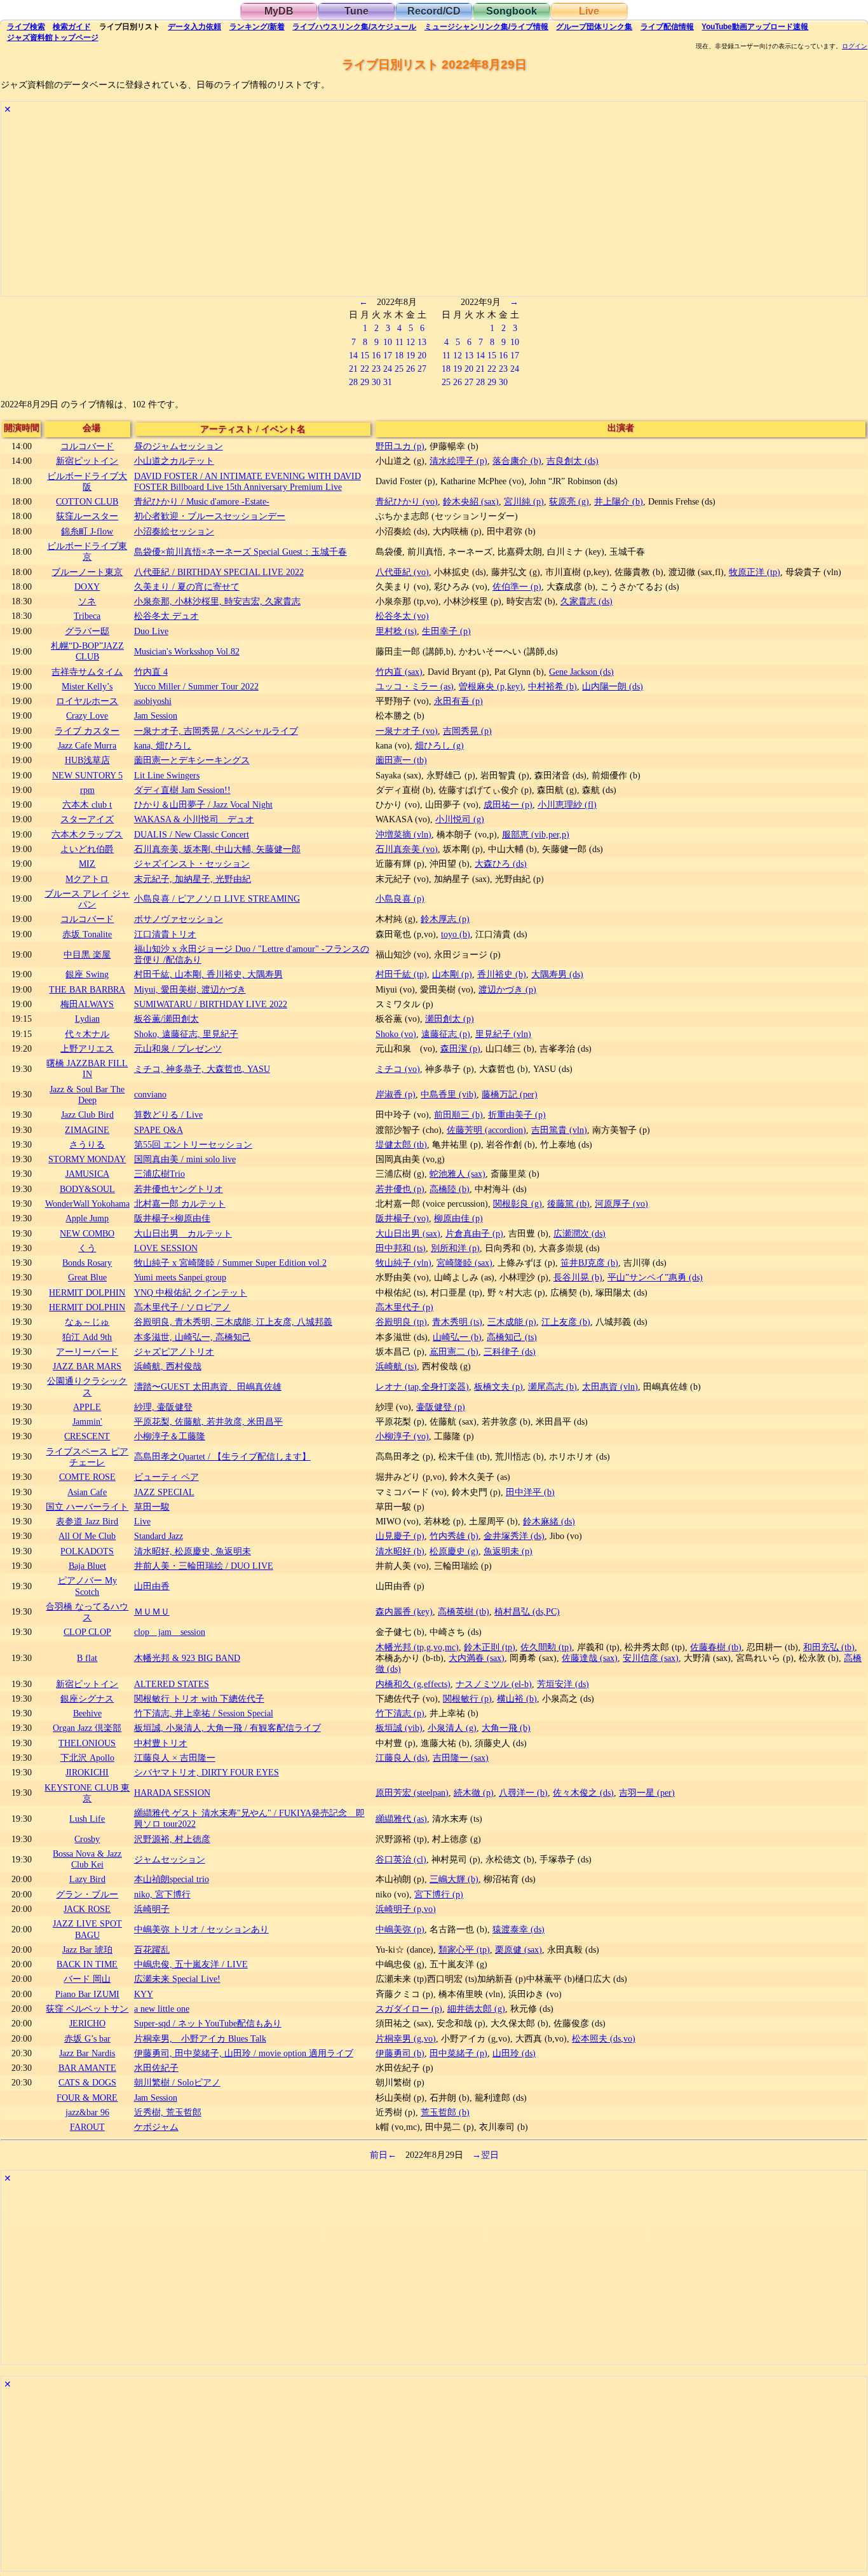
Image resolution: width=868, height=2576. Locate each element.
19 (410, 355)
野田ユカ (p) (400, 446)
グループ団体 (594, 27)
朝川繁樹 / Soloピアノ (177, 2082)
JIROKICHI (87, 1772)
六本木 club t (87, 804)
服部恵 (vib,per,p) (536, 834)
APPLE (87, 1407)
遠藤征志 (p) (446, 1034)
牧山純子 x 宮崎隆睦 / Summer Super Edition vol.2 (230, 1263)
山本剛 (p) (452, 974)
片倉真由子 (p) (474, 1233)
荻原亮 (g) (569, 501)
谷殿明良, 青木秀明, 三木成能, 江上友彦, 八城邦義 (233, 1322)
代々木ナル (87, 1034)
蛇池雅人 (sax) (458, 1174)
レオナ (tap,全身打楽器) (422, 1386)
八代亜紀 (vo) (402, 572)
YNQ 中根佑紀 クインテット (191, 1292)
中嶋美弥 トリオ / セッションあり (201, 1929)
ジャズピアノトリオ (174, 1352)
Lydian (87, 1019)
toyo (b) (456, 934)
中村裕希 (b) (553, 686)
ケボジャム (156, 2127)
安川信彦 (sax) (651, 1658)
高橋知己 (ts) (512, 1337)
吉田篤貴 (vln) (559, 1130)
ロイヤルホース (87, 701)
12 (410, 342)
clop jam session (170, 1632)
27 (422, 369)
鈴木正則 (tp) (490, 1647)
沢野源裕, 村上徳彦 (172, 1839)
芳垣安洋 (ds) (563, 1684)
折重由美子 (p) (517, 1115)
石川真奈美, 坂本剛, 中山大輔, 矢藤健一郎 (217, 849)
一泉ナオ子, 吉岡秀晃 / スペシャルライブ (216, 731)
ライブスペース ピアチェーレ (87, 1457)
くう (87, 1248)
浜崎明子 (152, 1909)
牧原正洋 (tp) (755, 572)
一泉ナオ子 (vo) (407, 731)
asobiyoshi (153, 701)
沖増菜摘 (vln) (403, 834)
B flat (87, 1658)
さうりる (87, 1144)
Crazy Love (87, 715)
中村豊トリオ (161, 1743)
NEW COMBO (87, 1233)
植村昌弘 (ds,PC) (527, 1611)
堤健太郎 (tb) (401, 1144)
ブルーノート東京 (87, 572)
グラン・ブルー (87, 1894)
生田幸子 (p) (446, 631)
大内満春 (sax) (477, 1658)
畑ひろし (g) (439, 745)
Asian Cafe (87, 1492)
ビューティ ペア (166, 1477)
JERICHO (87, 2023)
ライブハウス (354, 27)
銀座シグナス (87, 1698)
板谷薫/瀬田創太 (166, 1019)
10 (388, 342)
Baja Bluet (87, 1566)
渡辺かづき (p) (507, 989)
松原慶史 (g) (454, 1551)
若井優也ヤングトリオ (179, 1189)
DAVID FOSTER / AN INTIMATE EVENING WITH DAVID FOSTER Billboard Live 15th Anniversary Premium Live (248, 481)
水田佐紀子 (156, 2068)
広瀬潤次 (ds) (580, 1233)
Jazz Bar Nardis (87, 2053)
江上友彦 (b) (566, 1322)
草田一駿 (152, 1507)
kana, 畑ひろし (163, 745)
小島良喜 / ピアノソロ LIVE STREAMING (217, 898)
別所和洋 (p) (455, 1248)
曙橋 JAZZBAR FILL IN (87, 1068)
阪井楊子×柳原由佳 (172, 1218)
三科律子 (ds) (510, 1352)
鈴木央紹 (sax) (471, 501)
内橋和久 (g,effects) (413, 1684)
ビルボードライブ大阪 (87, 481)
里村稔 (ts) (396, 631)
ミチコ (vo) (398, 1069)
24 (388, 369)
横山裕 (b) (517, 1698)
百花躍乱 (152, 1949)
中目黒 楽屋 (87, 954)
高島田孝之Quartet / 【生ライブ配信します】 (222, 1456)
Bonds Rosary (87, 1263)
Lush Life (87, 1819)
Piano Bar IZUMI (87, 1994)
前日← (383, 2155)
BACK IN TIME (87, 1964)
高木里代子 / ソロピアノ (182, 1307)
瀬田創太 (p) (450, 1019)
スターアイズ (87, 819)
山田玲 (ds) (514, 2053)
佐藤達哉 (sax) (590, 1658)
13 (422, 342)
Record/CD (434, 11)
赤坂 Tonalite (87, 934)
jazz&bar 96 (87, 2112)
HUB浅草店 (87, 760)
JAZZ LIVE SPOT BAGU (87, 1929)
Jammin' (87, 1421)
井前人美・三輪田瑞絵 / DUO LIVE (204, 1566)
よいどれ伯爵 (87, 849)
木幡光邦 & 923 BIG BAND (187, 1658)
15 (365, 355)
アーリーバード (87, 1352)
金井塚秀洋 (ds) (514, 1536)
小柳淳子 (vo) (402, 1436)
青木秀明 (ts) (457, 1322)
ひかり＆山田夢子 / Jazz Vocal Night (203, 804)
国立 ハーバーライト (87, 1507)
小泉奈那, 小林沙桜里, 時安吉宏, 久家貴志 (217, 601)
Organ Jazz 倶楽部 (87, 1728)
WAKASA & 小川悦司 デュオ (194, 819)
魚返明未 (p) (508, 1551)
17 (388, 355)
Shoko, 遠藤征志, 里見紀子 (186, 1034)
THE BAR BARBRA (87, 989)
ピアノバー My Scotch (87, 1586)
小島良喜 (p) (400, 898)
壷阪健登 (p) (441, 1407)
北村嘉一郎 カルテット (180, 1203)
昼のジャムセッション (179, 446)
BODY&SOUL (87, 1189)
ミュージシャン (486, 27)
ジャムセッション (170, 1859)
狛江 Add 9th (87, 1337)
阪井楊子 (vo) (402, 1218)
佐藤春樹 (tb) (716, 1647)
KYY (144, 1994)
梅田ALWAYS (87, 1004)
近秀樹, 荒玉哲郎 (168, 2112)
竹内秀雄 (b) (454, 1536)
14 (353, 355)
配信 (667, 27)
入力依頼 (194, 27)
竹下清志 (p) (400, 1713)
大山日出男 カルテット (183, 1233)
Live (142, 1521)
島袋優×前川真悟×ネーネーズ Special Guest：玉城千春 (241, 552)
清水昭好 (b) (400, 1551)
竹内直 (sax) (399, 672)
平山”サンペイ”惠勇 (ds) (655, 1277)
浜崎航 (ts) (396, 1366)
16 (376, 355)
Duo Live (151, 631)
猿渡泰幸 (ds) (519, 1929)
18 (399, 355)
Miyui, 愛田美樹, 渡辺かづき (190, 989)
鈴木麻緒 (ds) (549, 1521)
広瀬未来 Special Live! (177, 1979)
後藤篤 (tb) (568, 1203)
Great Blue (87, 1277)
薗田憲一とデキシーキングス (192, 760)
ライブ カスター (87, 731)
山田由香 (152, 1586)
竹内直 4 (151, 672)
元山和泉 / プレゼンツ (178, 1048)
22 (365, 369)
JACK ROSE (87, 1909)
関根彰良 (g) (518, 1203)
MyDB (279, 11)
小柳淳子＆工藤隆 (170, 1436)
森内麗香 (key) (404, 1611)
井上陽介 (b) (619, 501)
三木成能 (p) (512, 1322)
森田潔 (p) (460, 1048)
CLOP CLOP (87, 1632)
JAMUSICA (87, 1174)
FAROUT (87, 2127)
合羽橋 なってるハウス (87, 1612)
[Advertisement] (383, 207)
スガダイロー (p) (409, 2009)
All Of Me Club (87, 1536)
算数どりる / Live (168, 1115)
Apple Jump (87, 1218)
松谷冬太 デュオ (166, 616)
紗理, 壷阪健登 (163, 1407)
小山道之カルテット (174, 461)
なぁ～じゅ (87, 1322)
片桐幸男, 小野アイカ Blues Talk (200, 2038)
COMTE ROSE (87, 1477)
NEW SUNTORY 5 (87, 775)
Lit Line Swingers (167, 775)
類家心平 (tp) (464, 1949)
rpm (87, 790)
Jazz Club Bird (87, 1115)
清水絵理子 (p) (458, 461)
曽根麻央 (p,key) (491, 686)
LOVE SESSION (166, 1248)
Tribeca (87, 616)
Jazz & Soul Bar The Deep (87, 1095)
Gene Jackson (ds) (581, 672)
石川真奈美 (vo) (407, 849)
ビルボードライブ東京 (87, 551)
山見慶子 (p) (400, 1536)
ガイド (72, 27)
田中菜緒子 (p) (458, 2053)
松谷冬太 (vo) (402, 616)
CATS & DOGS (87, 2082)
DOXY (87, 586)
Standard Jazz (159, 1536)
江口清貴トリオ (165, 934)
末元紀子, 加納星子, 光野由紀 (193, 879)
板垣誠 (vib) (399, 1728)
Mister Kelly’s (87, 686)
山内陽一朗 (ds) (613, 686)
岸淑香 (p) (396, 1094)
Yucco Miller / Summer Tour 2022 (196, 686)
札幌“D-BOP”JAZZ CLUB (87, 651)
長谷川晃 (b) (578, 1277)
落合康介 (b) (517, 461)
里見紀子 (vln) (503, 1034)
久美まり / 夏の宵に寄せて (187, 586)
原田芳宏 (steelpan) (412, 1793)
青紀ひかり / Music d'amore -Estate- (202, 501)
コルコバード (87, 446)
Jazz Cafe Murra (87, 745)
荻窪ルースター (87, 516)
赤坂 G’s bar (87, 2038)
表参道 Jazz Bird (87, 1521)
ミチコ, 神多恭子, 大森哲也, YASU (202, 1069)
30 (376, 382)
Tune (356, 11)
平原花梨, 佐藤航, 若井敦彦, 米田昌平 (208, 1421)
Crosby (87, 1839)
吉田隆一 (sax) (461, 1758)
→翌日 (485, 2155)
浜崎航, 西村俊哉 (168, 1366)
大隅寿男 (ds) (557, 974)
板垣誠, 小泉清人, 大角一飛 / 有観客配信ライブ (227, 1728)
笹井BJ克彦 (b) (589, 1263)
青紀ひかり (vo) (407, 501)
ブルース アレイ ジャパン (87, 899)
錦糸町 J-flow (87, 531)
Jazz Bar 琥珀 (87, 1949)
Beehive (87, 1713)
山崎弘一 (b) (457, 1337)
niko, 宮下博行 (162, 1894)
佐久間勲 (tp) (546, 1647)
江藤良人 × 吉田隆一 (175, 1758)
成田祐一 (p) (508, 804)
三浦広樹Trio (159, 1174)
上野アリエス (87, 1048)
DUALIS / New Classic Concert (192, 834)
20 (422, 355)
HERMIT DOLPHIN (87, 1292)
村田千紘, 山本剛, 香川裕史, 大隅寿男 (208, 974)
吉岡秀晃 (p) (467, 731)
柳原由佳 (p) (458, 1218)
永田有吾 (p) (458, 701)
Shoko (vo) (396, 1034)
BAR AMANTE (87, 2068)
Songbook (512, 11)
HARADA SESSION (172, 1793)
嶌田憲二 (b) (454, 1352)
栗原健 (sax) (519, 1949)
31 (388, 382)
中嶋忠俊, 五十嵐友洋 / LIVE (191, 1964)
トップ (53, 37)
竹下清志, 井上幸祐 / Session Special (204, 1713)
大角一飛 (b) (506, 1728)
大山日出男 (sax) (408, 1233)
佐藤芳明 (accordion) (486, 1130)
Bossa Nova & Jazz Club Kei (87, 1859)
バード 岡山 (87, 1979)
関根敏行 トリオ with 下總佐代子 (199, 1698)
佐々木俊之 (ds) (583, 1793)
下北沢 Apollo (87, 1758)
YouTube (755, 27)
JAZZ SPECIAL (164, 1492)
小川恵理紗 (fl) (567, 804)
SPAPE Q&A (159, 1130)
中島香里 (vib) (449, 1094)
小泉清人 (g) (452, 1728)
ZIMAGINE (87, 1130)
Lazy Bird (87, 1879)
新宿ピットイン (87, 461)
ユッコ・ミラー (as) (415, 686)
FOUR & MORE (87, 2098)
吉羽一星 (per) (647, 1793)
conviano (150, 1094)
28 (353, 382)
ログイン (855, 46)
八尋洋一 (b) (523, 1793)
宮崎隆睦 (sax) (465, 1263)
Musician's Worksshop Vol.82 (187, 651)
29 (365, 382)
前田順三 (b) (458, 1115)
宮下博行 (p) (439, 1894)
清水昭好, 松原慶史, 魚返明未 (193, 1551)
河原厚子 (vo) (621, 1203)
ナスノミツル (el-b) (494, 1684)
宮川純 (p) (524, 501)
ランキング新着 (257, 27)
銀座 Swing (87, 974)
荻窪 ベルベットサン (87, 2009)
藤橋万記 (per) (510, 1094)
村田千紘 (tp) (401, 974)
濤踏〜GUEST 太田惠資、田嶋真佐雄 (208, 1386)
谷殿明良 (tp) (401, 1322)
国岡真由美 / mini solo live (185, 1159)
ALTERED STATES (172, 1684)
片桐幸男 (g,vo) (406, 2038)
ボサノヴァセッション (179, 919)
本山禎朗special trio (172, 1879)
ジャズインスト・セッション (192, 864)
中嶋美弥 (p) (400, 1929)
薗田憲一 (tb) (401, 760)
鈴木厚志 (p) (445, 919)
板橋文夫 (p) (498, 1386)
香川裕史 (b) (502, 974)
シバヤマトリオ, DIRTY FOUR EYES (207, 1772)
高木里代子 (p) (404, 1307)
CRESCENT (87, 1436)
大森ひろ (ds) (501, 864)
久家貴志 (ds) (587, 601)
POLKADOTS (87, 1551)
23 (376, 369)
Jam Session (156, 715)
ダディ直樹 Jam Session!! (182, 790)
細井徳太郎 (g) (476, 2009)
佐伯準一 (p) (517, 586)
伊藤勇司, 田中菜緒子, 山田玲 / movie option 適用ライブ (244, 2053)
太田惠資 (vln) (610, 1386)
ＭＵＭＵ (152, 1611)
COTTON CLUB (87, 501)
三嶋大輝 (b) (454, 1879)
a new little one (162, 2009)
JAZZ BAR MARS (87, 1366)
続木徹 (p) (474, 1793)
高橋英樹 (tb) (464, 1611)
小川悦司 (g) (460, 819)
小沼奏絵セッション (174, 531)
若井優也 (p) (400, 1189)
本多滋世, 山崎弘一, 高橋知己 (193, 1337)
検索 (26, 27)
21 (353, 369)
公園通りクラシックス (87, 1386)
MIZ (87, 864)
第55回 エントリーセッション (193, 1144)
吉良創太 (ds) (573, 461)
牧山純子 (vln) (403, 1263)
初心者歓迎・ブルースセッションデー (210, 516)
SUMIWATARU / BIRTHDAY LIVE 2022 (211, 1004)
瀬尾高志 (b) (553, 1386)
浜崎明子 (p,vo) (406, 1909)
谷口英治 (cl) (401, 1859)
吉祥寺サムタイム (87, 672)
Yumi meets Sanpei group (180, 1277)
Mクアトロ (87, 879)
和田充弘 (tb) (829, 1647)
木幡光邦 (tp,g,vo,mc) (417, 1647)
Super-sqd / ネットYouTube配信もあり (208, 2023)
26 (410, 369)
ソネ (87, 601)
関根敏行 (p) (467, 1698)
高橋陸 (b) (450, 1189)
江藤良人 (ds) (402, 1758)
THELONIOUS (87, 1743)
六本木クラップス (87, 834)
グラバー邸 (87, 631)
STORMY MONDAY (87, 1159)
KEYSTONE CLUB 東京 (87, 1793)
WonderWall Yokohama (87, 1203)
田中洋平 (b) (530, 1492)
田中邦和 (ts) (401, 1248)
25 (399, 369)
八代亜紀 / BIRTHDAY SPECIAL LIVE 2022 (219, 572)
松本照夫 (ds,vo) (604, 2038)
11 (399, 342)
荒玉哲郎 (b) (445, 2112)
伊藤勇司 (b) (400, 2053)
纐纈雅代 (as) (401, 1819)
